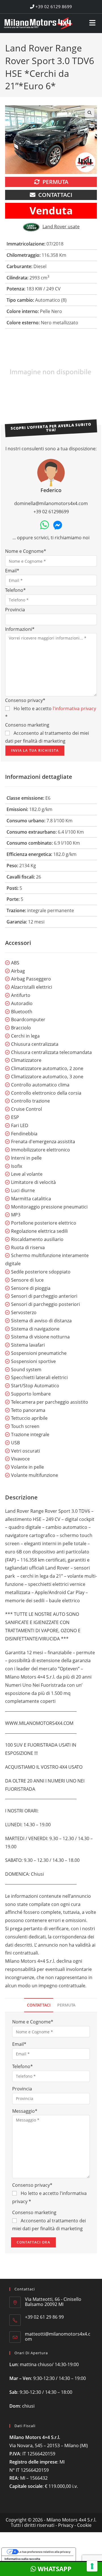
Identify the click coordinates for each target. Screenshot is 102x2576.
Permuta (55, 182)
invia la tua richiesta (35, 750)
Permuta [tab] (66, 2005)
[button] (90, 113)
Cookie (84, 2525)
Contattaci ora (33, 2242)
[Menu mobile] (93, 21)
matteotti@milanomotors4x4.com (58, 2336)
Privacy (66, 2525)
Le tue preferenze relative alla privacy (44, 2552)
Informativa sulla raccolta (22, 2559)
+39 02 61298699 (51, 512)
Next (93, 373)
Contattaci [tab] (39, 2005)
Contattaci (55, 195)
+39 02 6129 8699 (53, 6)
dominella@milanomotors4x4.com (51, 503)
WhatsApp (54, 2569)
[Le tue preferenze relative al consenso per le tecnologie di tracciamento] (92, 2566)
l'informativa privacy (74, 708)
